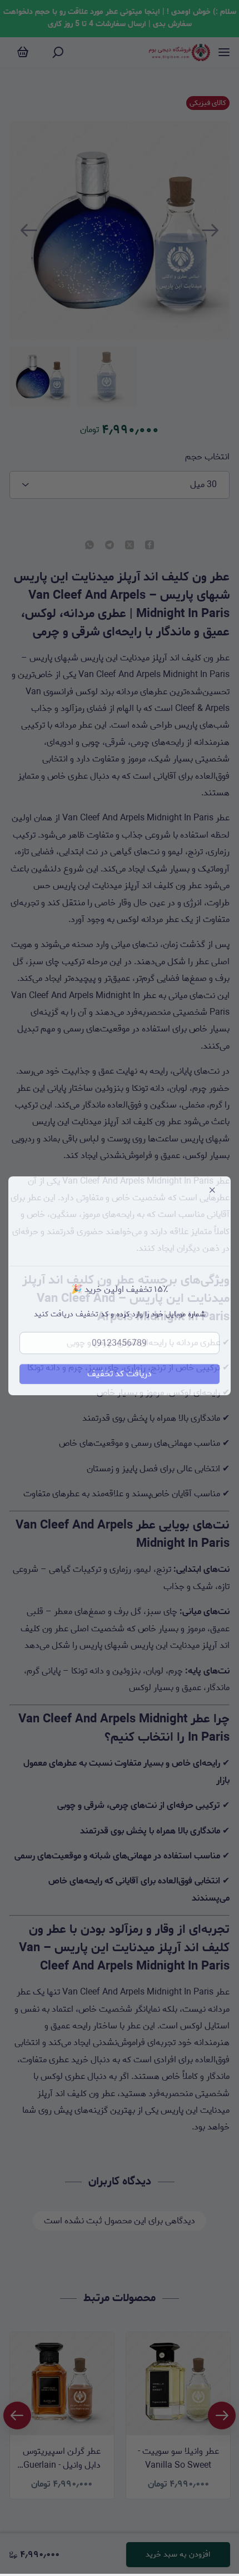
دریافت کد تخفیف (120, 1376)
